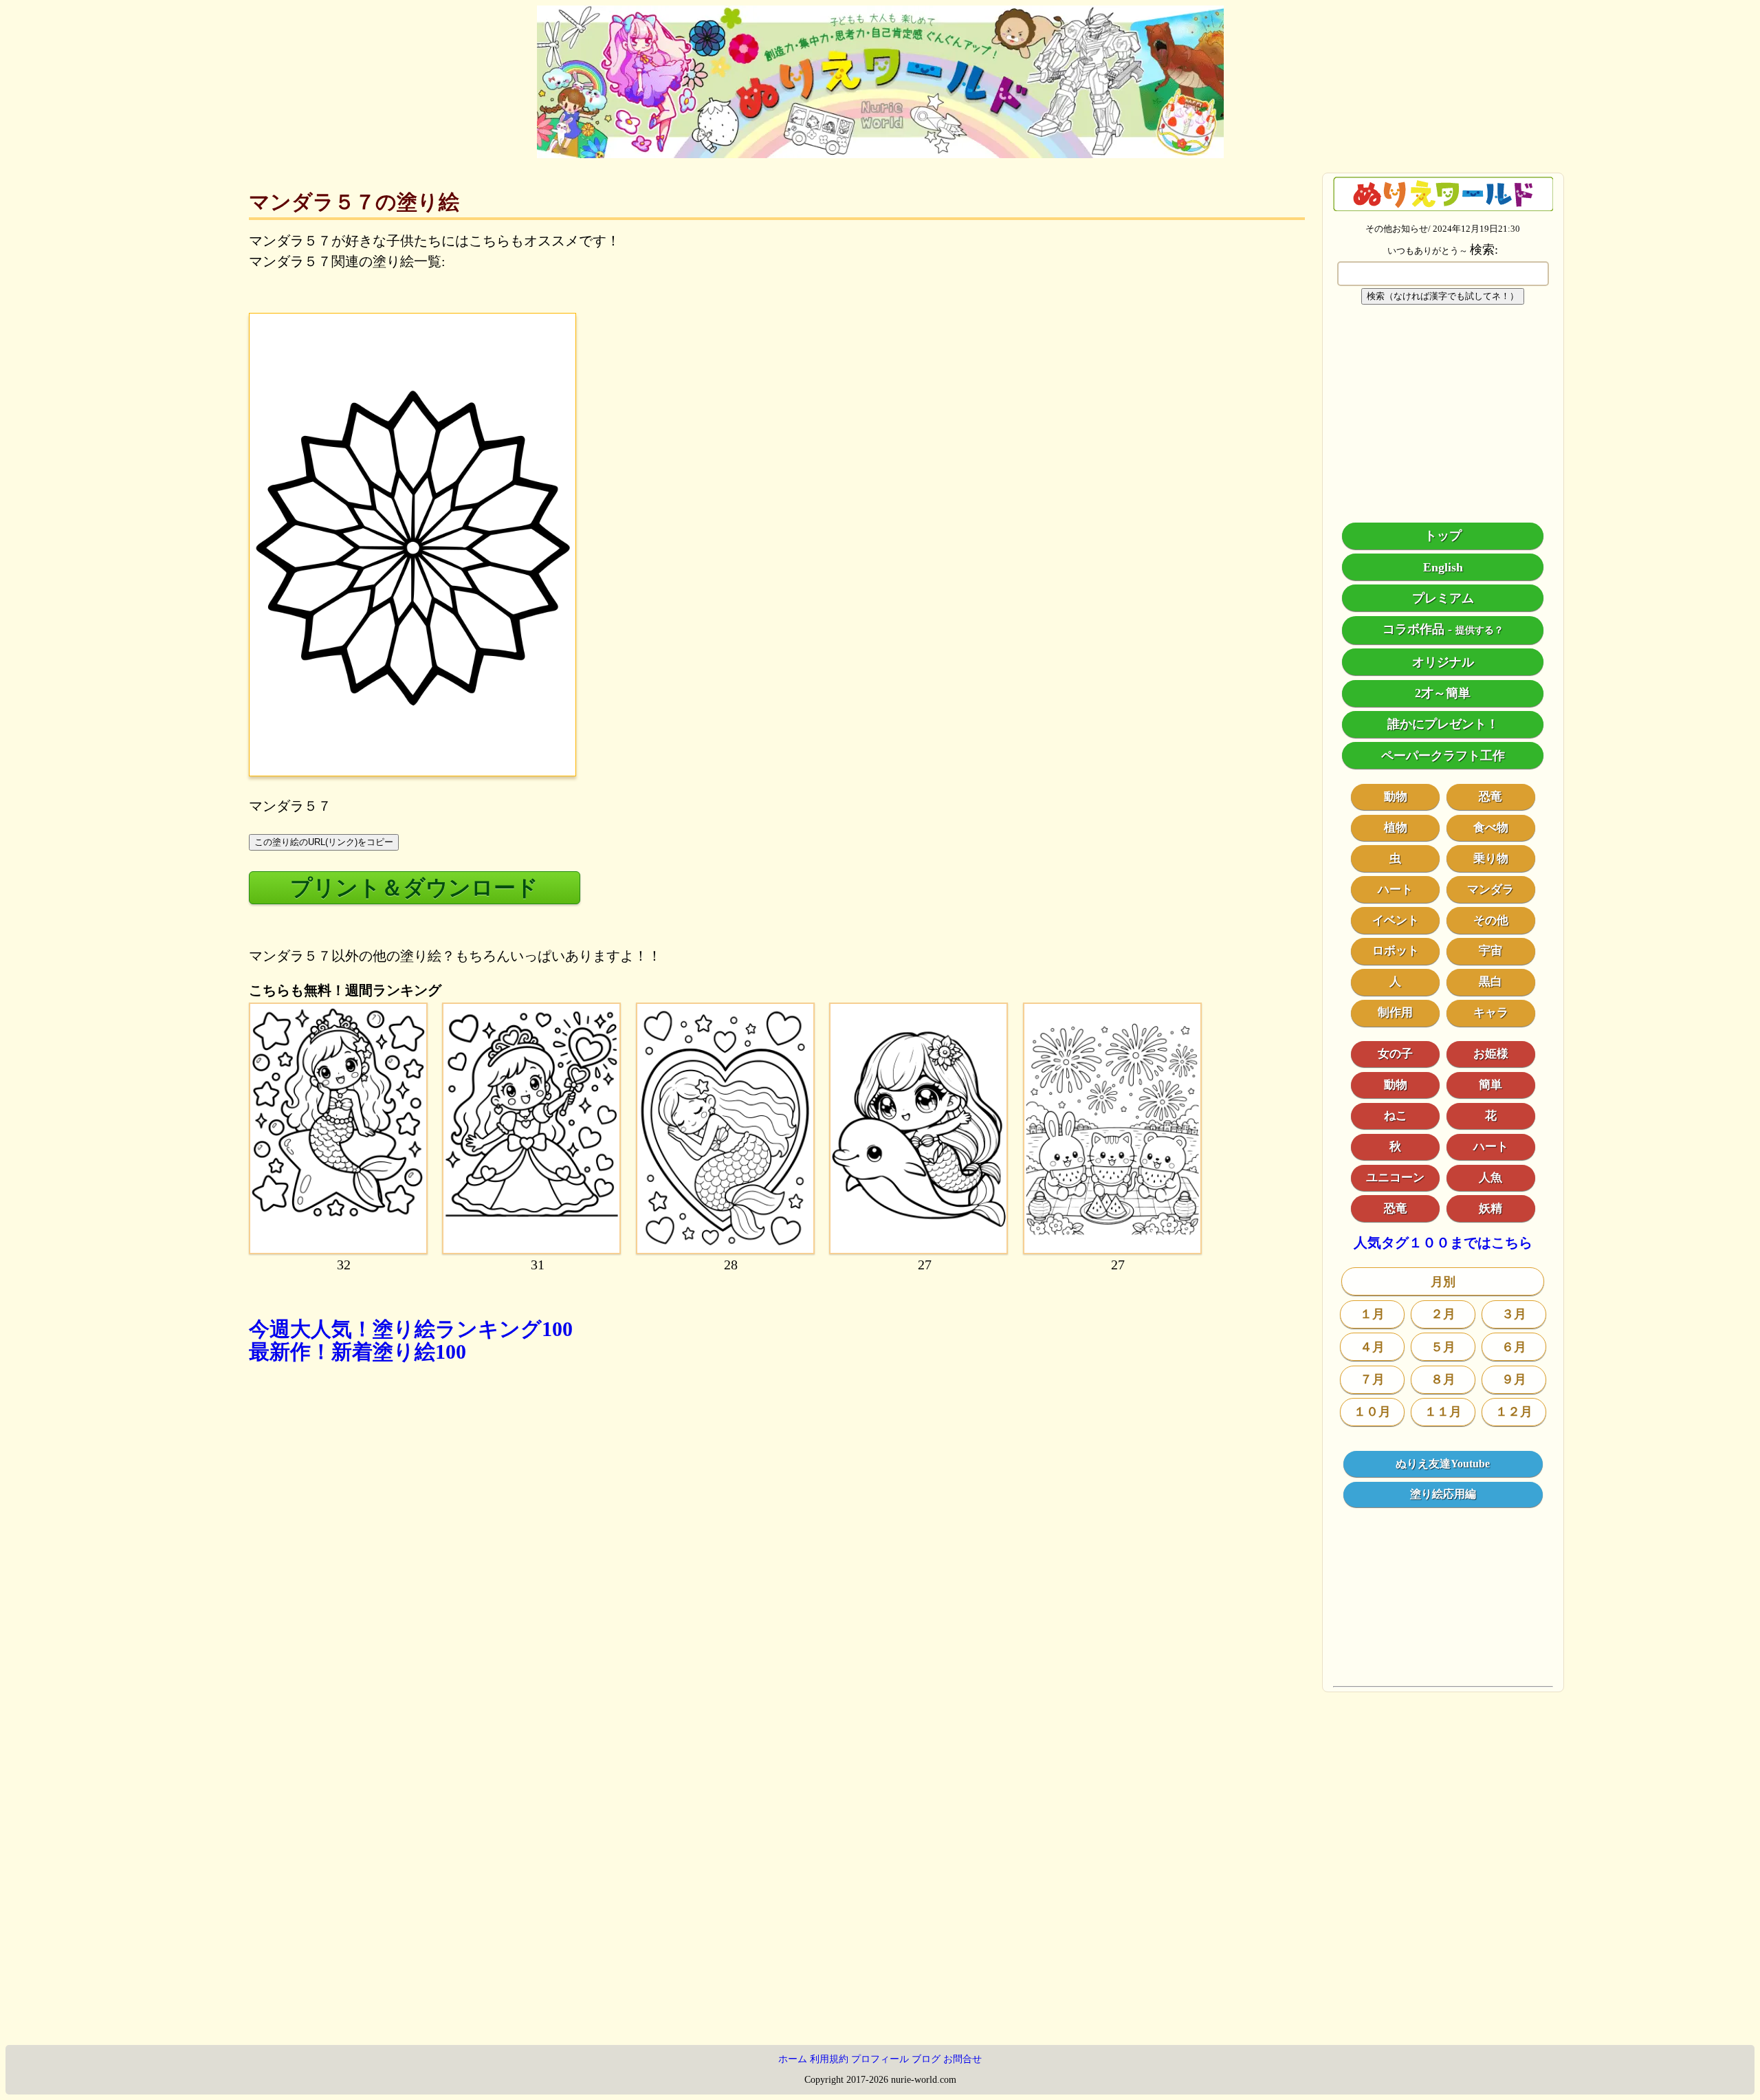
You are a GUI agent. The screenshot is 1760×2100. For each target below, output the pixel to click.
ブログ (926, 2059)
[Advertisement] (661, 1571)
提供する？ (1479, 630)
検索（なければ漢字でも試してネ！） (1443, 296)
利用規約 (829, 2059)
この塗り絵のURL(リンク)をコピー (324, 842)
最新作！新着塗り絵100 (357, 1352)
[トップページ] (880, 153)
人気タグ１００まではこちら (1443, 1243)
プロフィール (880, 2059)
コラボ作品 (1413, 629)
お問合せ (962, 2059)
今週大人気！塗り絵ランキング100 (411, 1329)
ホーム (793, 2059)
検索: (1484, 250)
